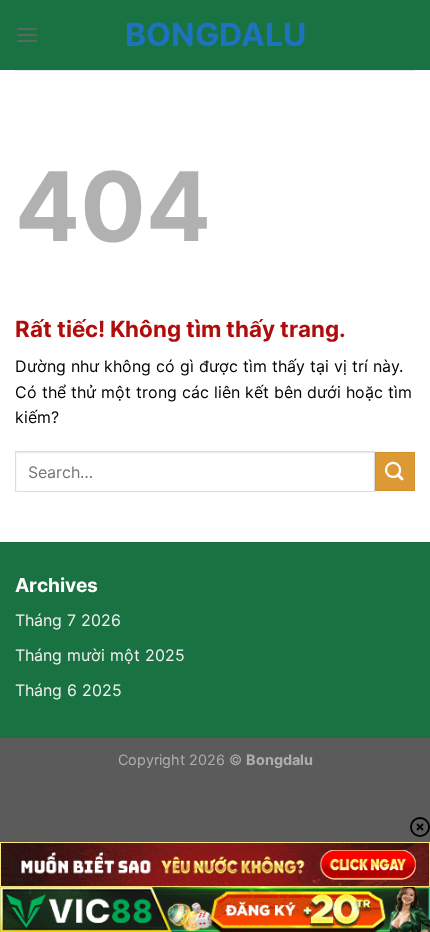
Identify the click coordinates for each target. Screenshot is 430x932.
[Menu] (27, 34)
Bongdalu (215, 35)
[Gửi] (395, 471)
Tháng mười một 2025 (100, 655)
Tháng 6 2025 (68, 690)
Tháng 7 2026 (68, 620)
